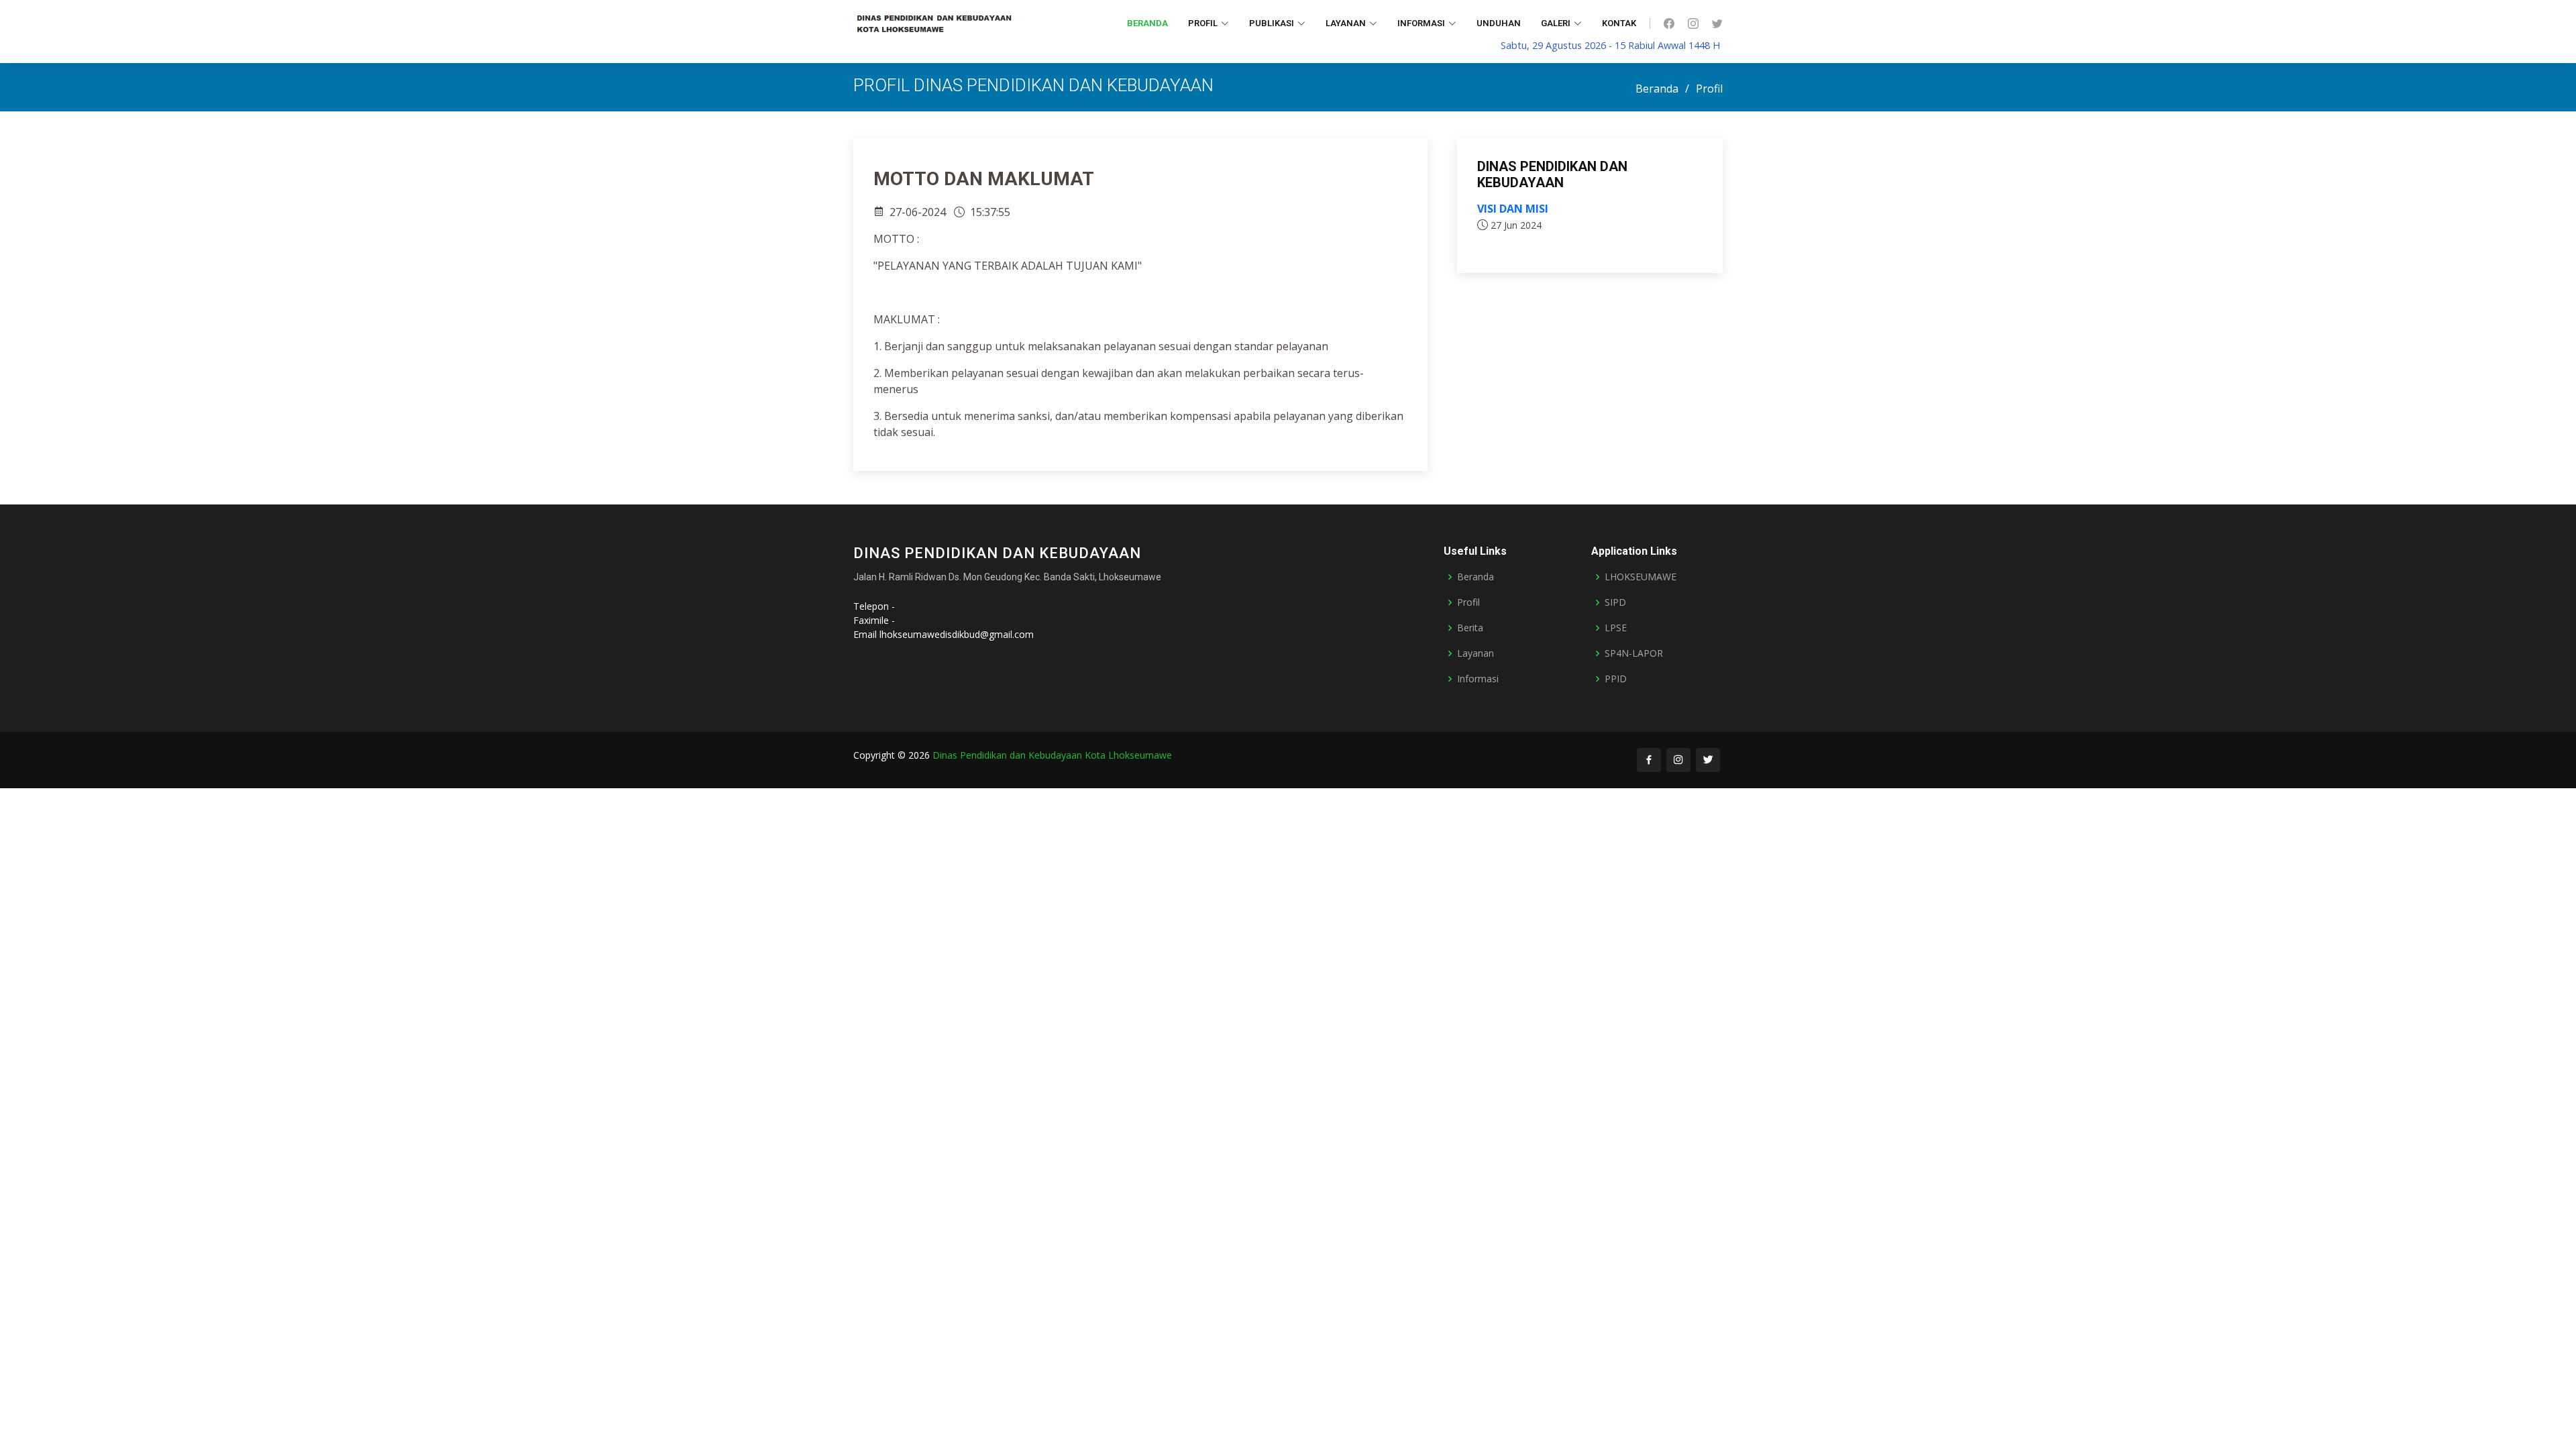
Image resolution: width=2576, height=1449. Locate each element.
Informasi (1478, 679)
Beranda (1147, 23)
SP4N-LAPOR (1634, 653)
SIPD (1615, 602)
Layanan (1475, 653)
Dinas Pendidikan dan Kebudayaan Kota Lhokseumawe (1052, 755)
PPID (1616, 679)
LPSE (1616, 628)
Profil (1468, 602)
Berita (1470, 628)
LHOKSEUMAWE (1641, 577)
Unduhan (1499, 23)
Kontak (1619, 23)
